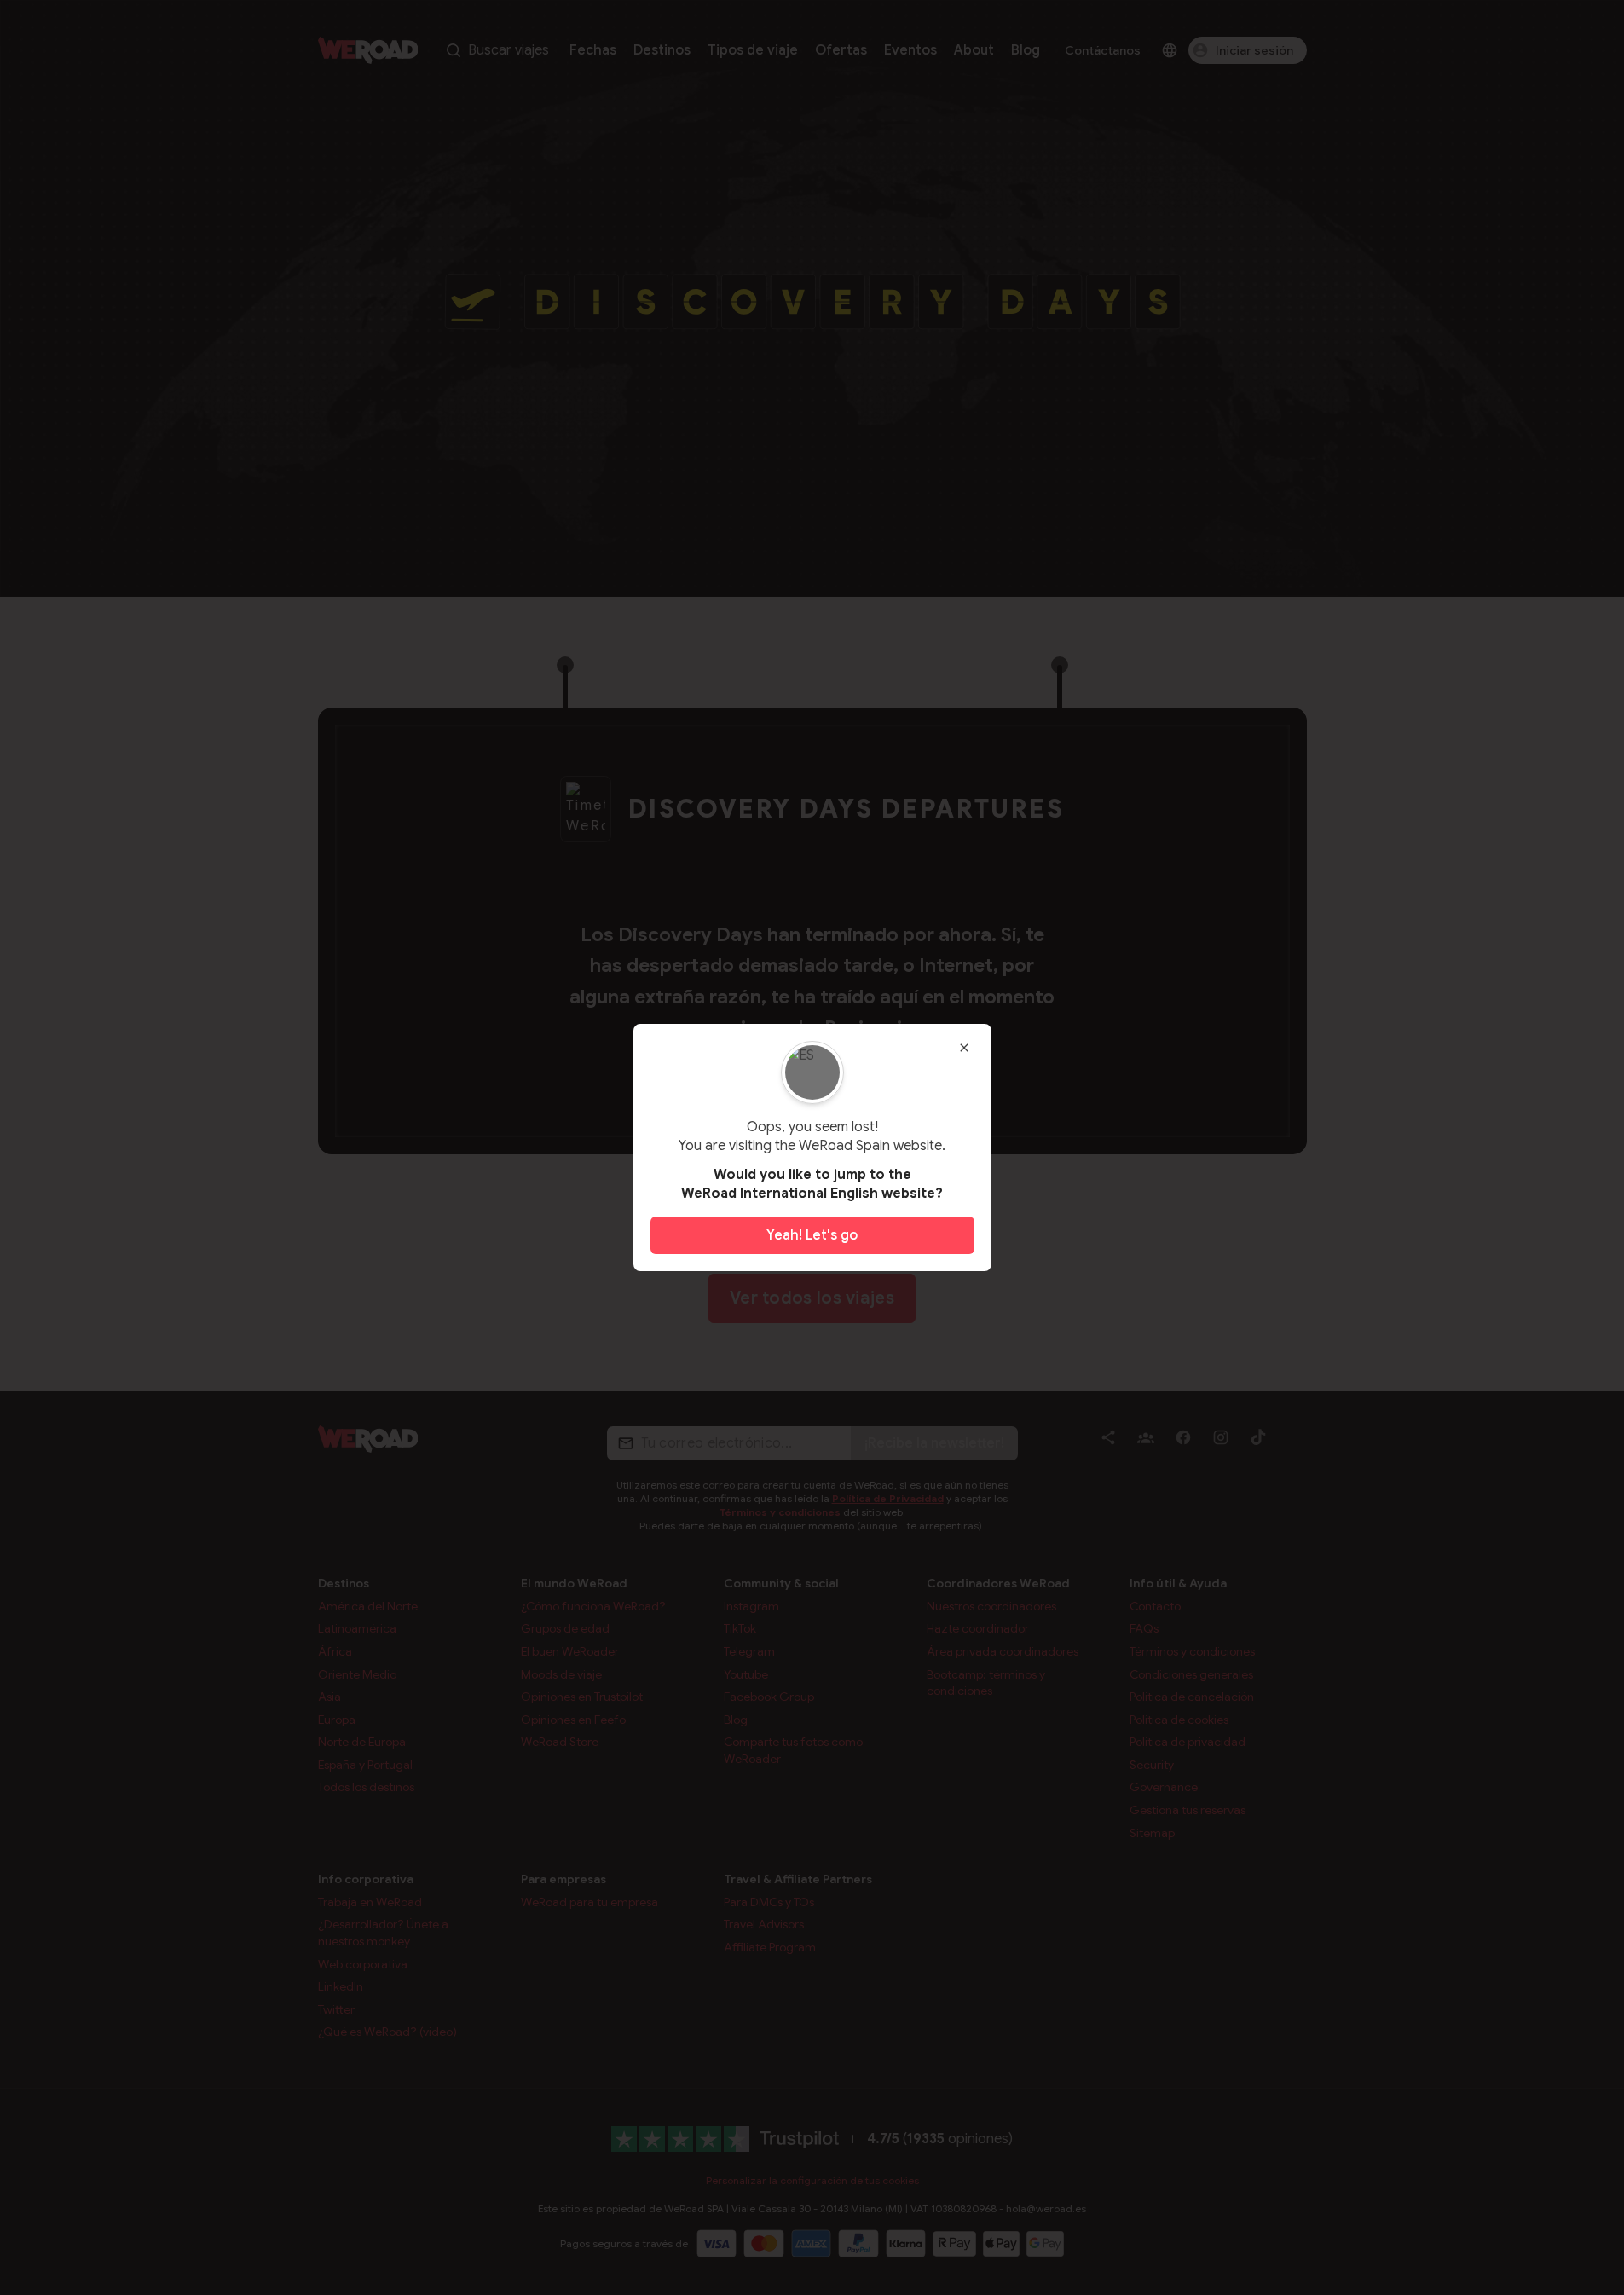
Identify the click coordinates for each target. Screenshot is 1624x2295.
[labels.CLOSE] (964, 1048)
